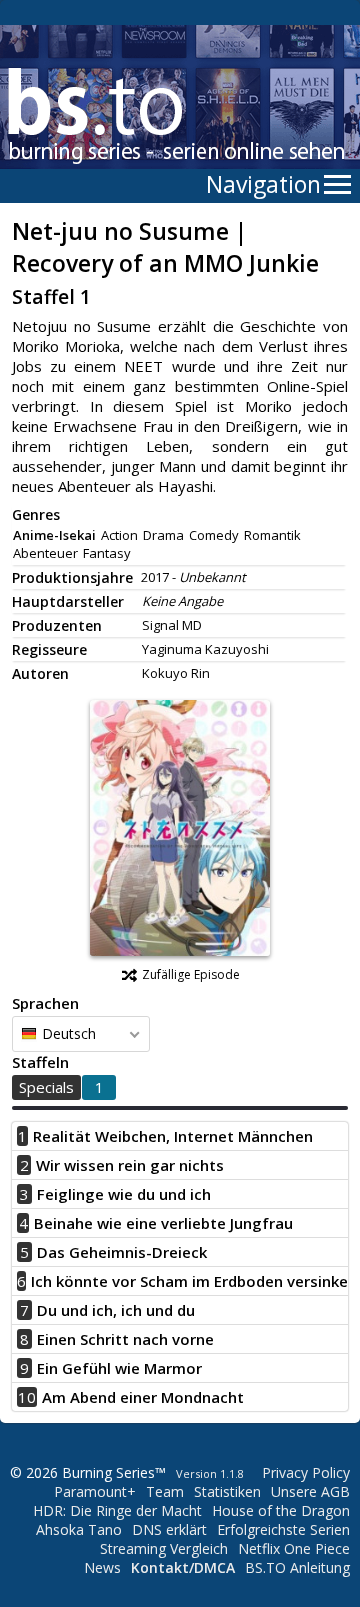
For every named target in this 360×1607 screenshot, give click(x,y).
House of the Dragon (281, 1510)
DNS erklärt (169, 1529)
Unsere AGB (310, 1491)
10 (27, 1397)
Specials (46, 1087)
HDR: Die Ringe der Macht (117, 1510)
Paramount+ (95, 1491)
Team (165, 1491)
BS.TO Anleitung (297, 1567)
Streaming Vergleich (164, 1548)
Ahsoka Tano (79, 1529)
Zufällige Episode (191, 974)
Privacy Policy (306, 1472)
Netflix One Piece (294, 1548)
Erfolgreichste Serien (283, 1529)
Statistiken (227, 1491)
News (102, 1567)
